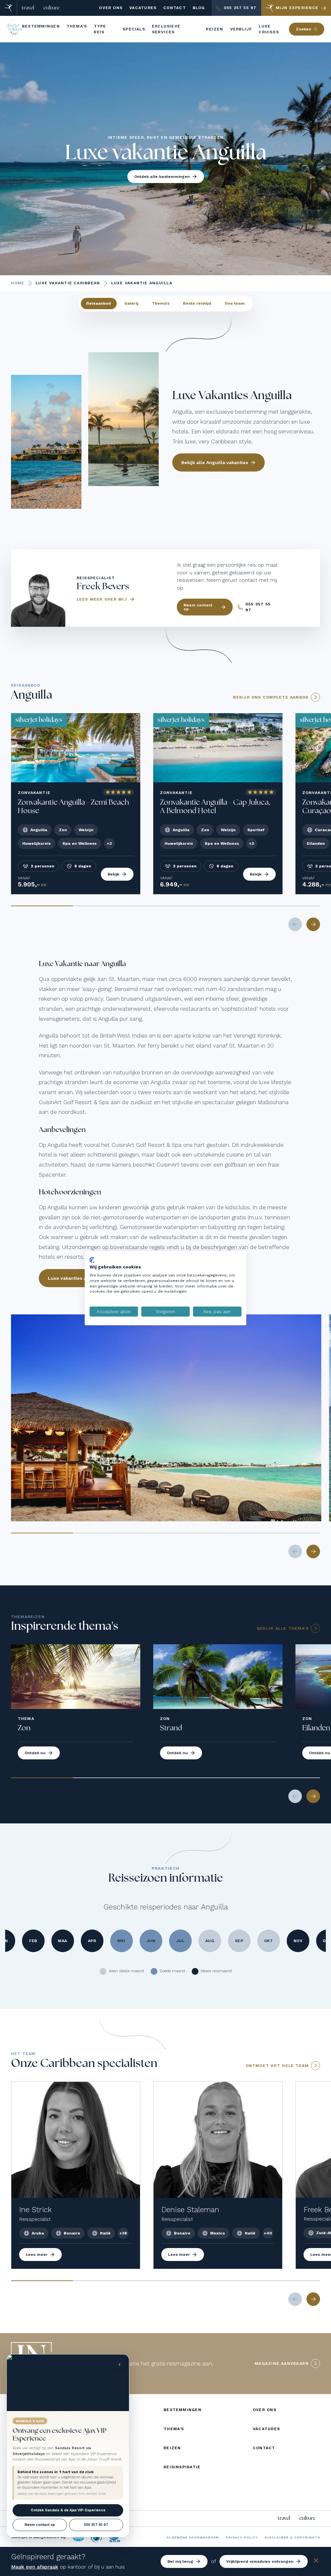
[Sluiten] (316, 2562)
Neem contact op (40, 2525)
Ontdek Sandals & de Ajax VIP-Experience (68, 2510)
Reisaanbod (99, 303)
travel (28, 8)
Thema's (161, 303)
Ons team (235, 303)
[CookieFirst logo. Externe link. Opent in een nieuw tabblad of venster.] (92, 1260)
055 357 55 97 (96, 2525)
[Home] (9, 8)
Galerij (131, 303)
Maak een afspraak (35, 2567)
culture (51, 8)
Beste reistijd (197, 303)
